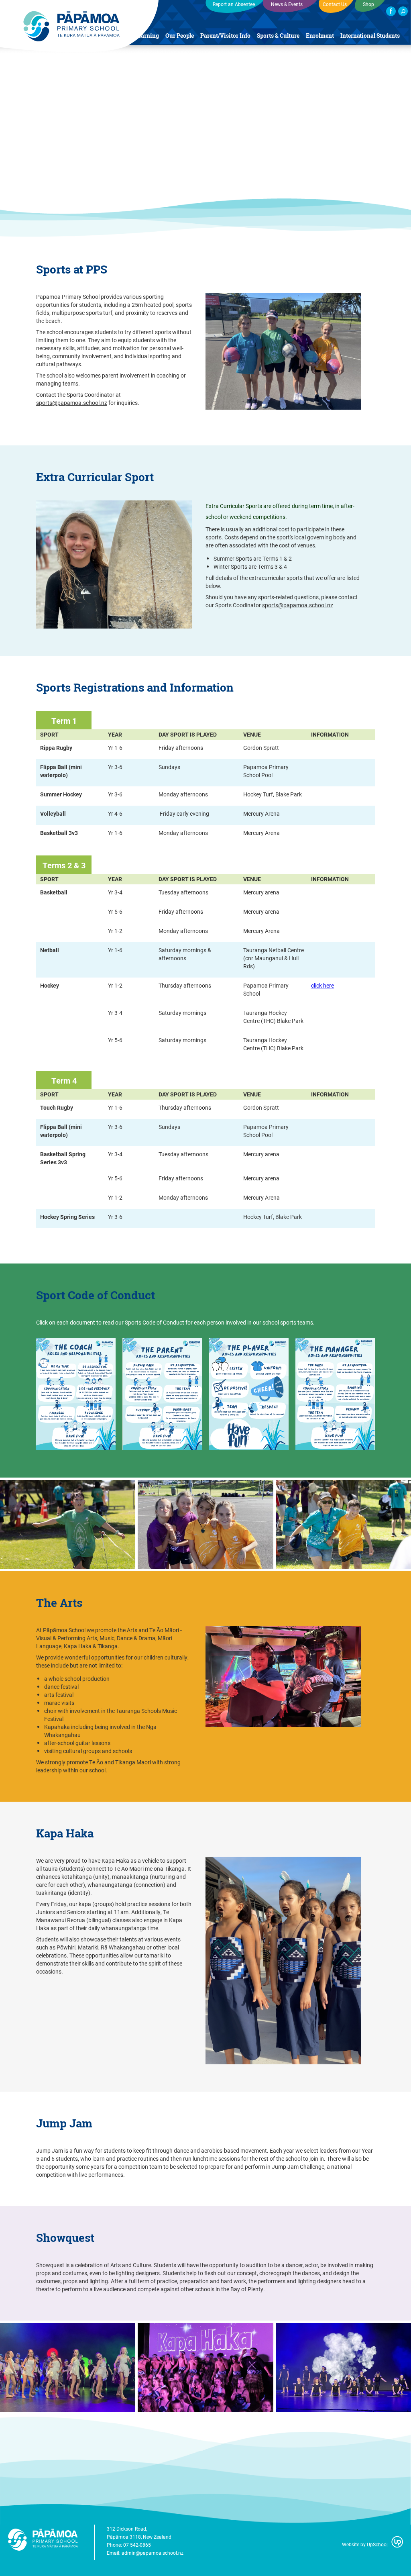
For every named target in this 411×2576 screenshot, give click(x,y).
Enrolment (320, 36)
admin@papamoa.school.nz (153, 2553)
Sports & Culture (278, 36)
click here (322, 985)
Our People (180, 36)
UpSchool (377, 2544)
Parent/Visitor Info (225, 36)
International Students (370, 36)
